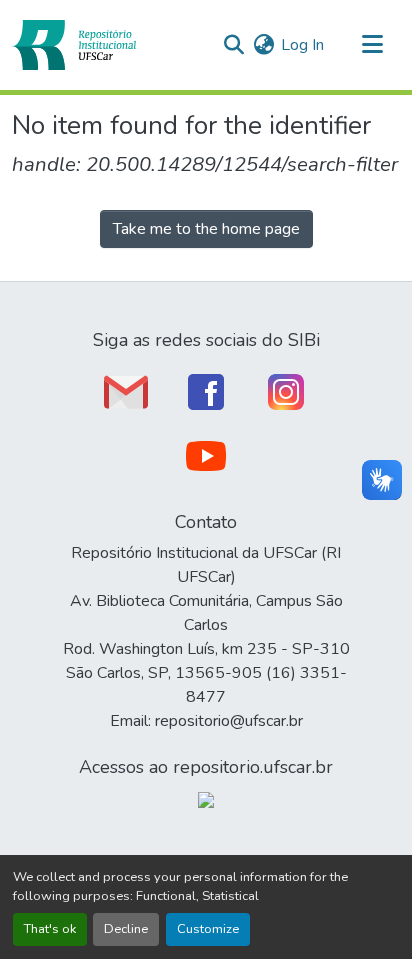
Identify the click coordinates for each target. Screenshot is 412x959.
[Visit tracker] (206, 799)
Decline (126, 929)
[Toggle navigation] (372, 45)
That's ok (50, 929)
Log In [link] (302, 45)
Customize (208, 929)
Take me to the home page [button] (206, 229)
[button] (74, 45)
